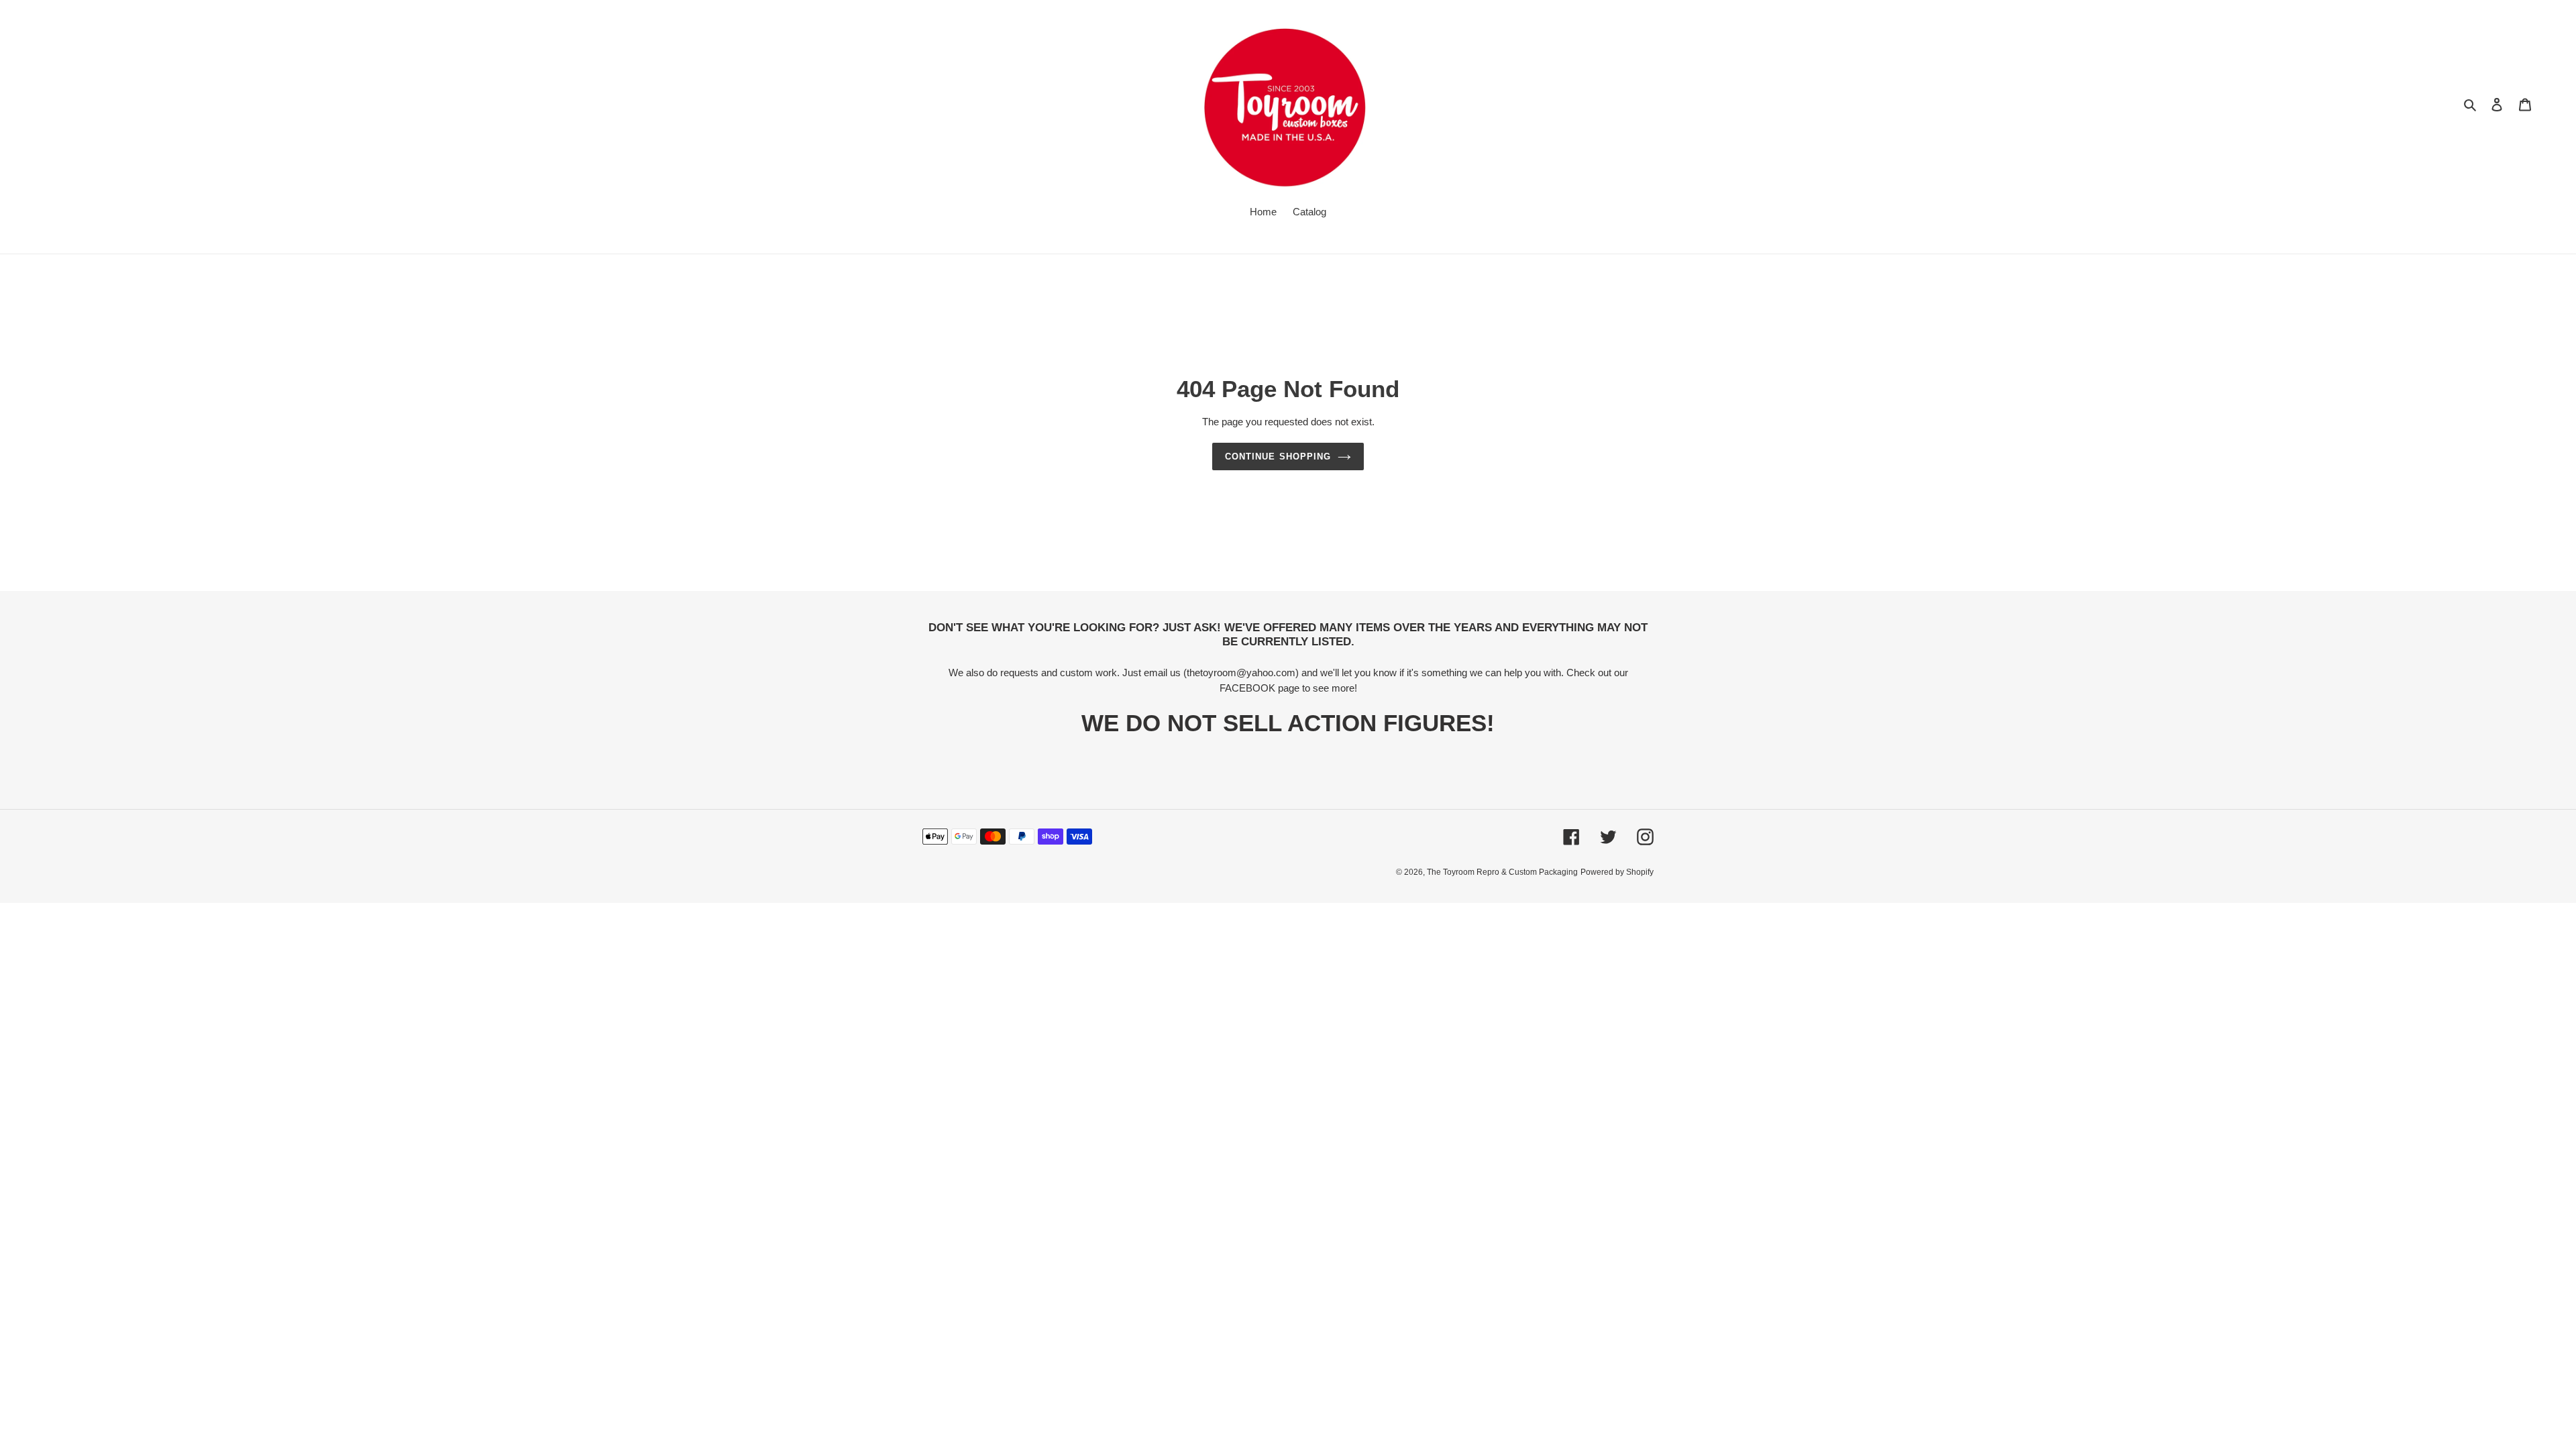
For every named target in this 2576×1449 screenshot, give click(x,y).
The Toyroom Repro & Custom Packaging (1502, 872)
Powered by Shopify (1617, 872)
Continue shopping (1278, 457)
